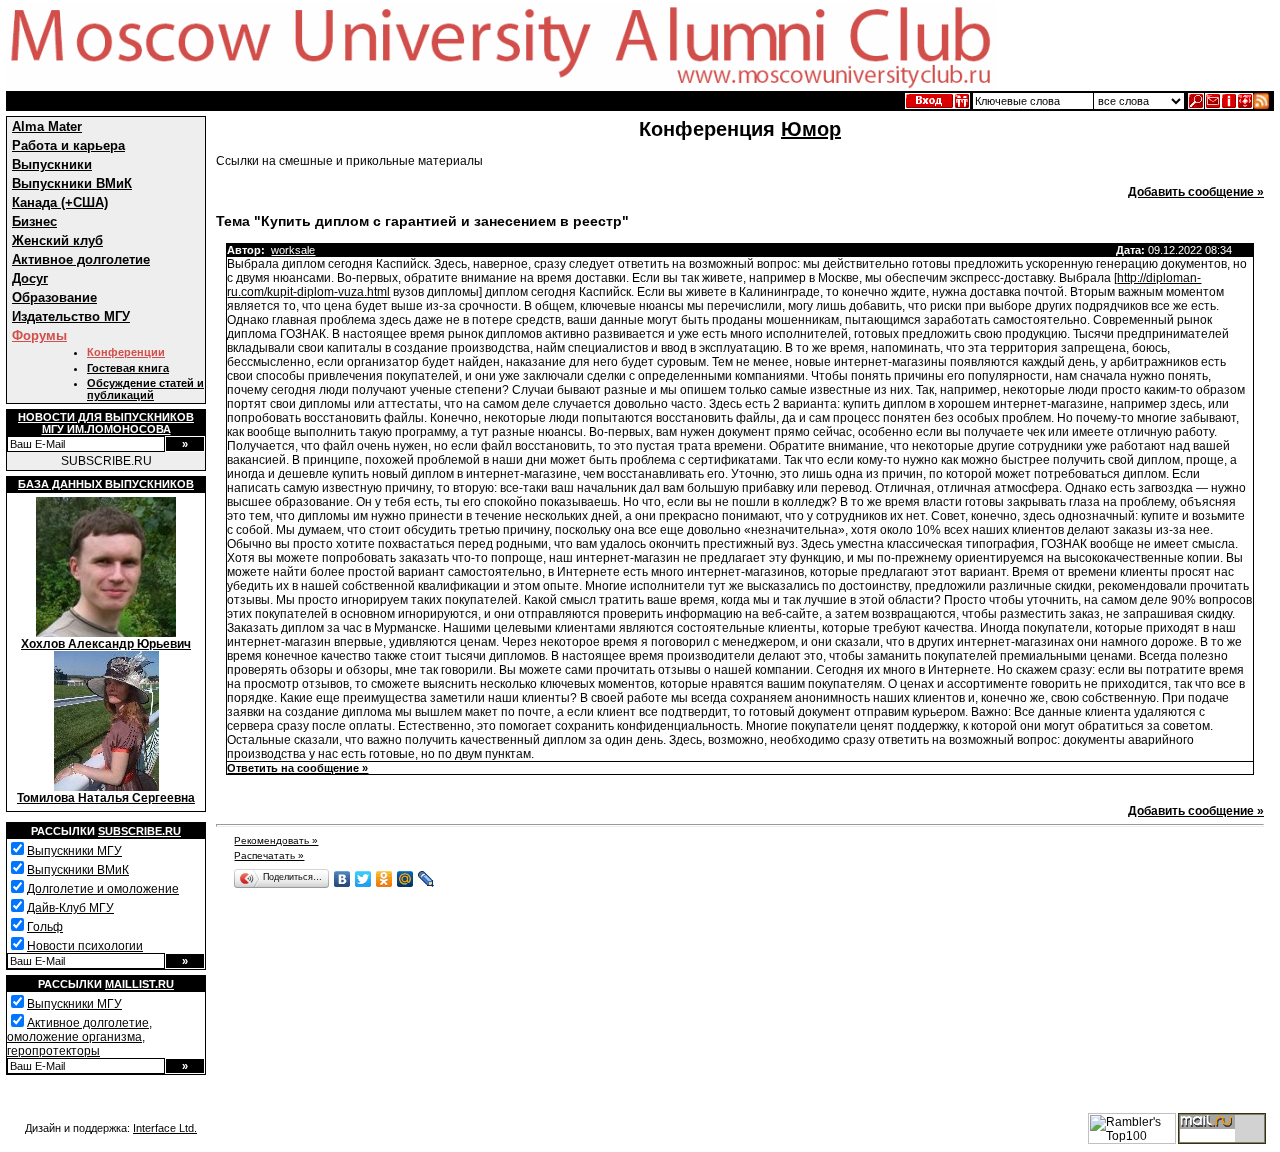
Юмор (811, 129)
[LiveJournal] (426, 879)
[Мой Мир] (405, 879)
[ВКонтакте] (342, 879)
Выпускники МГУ (74, 851)
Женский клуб (57, 240)
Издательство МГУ (71, 316)
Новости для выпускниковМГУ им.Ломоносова (106, 423)
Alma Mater (47, 126)
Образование (54, 297)
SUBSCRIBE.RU (106, 461)
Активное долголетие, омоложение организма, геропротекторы (79, 1037)
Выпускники (52, 164)
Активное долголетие (81, 259)
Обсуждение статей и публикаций (145, 389)
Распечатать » (269, 855)
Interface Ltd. (165, 1128)
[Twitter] (363, 879)
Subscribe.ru (139, 831)
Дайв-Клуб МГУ (70, 908)
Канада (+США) (60, 202)
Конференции (126, 352)
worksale (293, 250)
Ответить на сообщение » (297, 768)
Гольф (45, 927)
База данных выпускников (106, 484)
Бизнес (34, 221)
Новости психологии (85, 946)
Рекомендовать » (276, 840)
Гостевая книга (128, 368)
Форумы (39, 335)
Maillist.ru (139, 984)
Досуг (30, 278)
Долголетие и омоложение (103, 889)
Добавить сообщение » (1196, 192)
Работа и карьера (68, 145)
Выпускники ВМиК (72, 183)
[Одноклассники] (384, 879)
